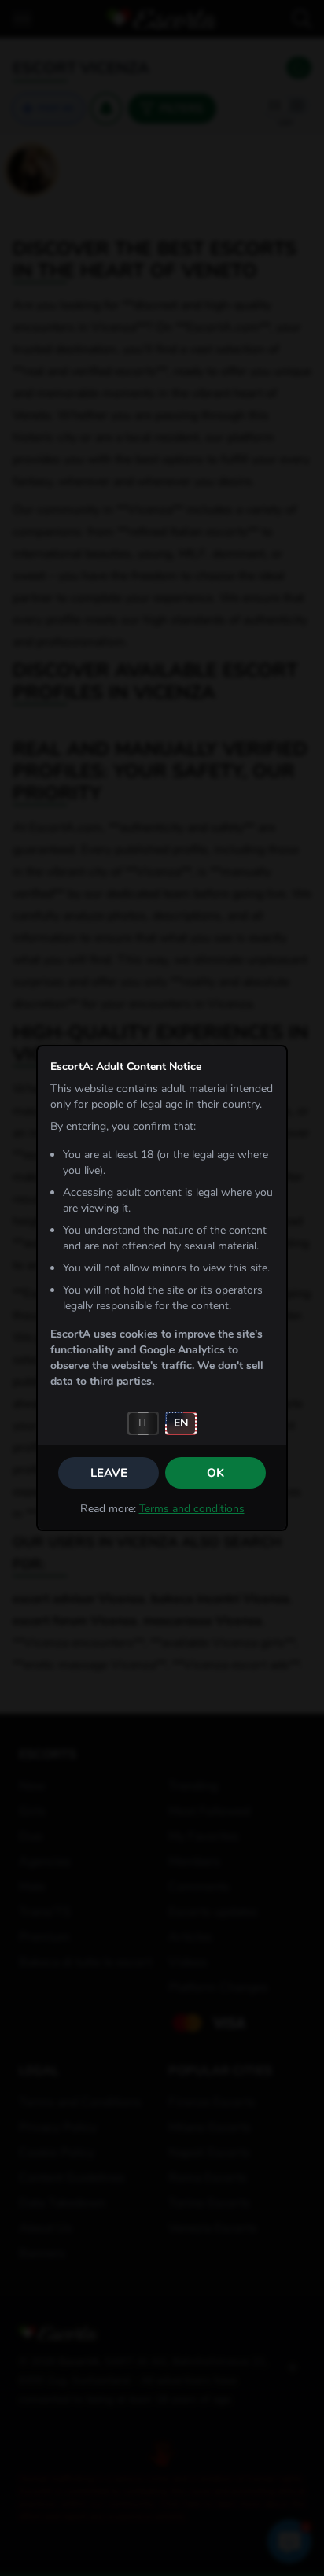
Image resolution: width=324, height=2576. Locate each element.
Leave (109, 1473)
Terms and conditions (192, 1509)
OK (215, 1473)
